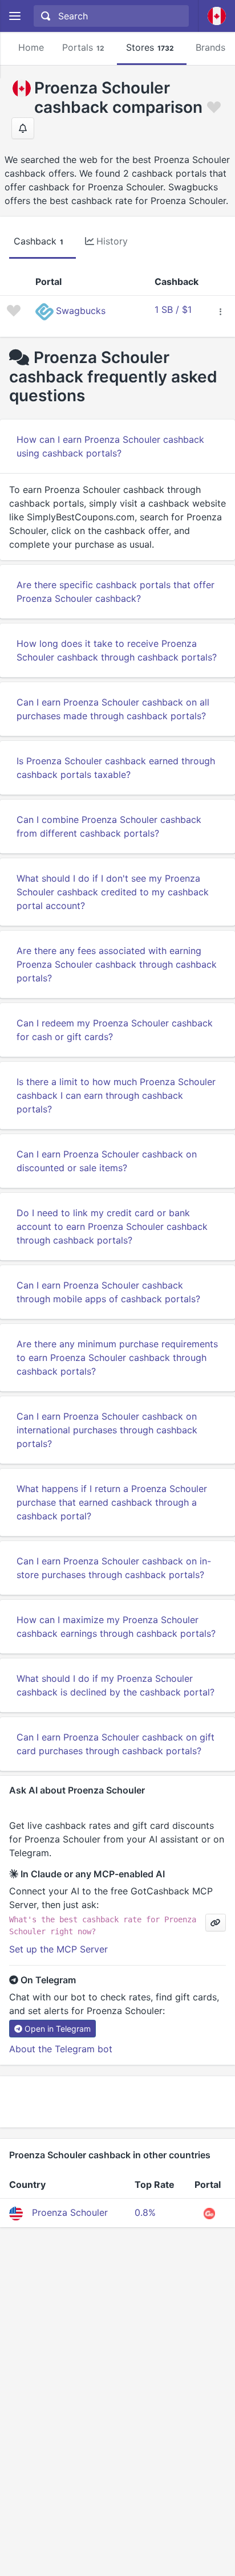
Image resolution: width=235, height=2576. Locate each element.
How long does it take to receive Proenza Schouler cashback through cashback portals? (117, 650)
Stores (150, 47)
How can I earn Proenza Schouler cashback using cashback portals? (110, 446)
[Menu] (15, 16)
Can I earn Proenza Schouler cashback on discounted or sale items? (107, 1161)
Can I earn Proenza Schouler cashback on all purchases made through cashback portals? (113, 709)
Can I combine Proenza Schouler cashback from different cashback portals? (109, 826)
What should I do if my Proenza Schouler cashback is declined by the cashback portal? (116, 1685)
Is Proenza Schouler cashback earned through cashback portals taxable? (116, 768)
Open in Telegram (58, 2029)
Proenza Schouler (70, 2212)
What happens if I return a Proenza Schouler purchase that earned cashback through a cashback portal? (112, 1502)
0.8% (145, 2212)
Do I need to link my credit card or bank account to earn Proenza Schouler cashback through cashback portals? (112, 1226)
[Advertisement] (117, 2102)
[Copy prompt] (216, 1923)
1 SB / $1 (173, 309)
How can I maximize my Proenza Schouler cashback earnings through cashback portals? (116, 1627)
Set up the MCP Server (58, 1949)
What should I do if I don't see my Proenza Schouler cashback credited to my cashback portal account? (113, 892)
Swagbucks (81, 311)
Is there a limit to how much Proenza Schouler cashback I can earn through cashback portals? (116, 1095)
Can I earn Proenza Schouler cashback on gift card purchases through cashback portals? (116, 1744)
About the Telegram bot (61, 2049)
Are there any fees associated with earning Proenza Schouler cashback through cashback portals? (117, 964)
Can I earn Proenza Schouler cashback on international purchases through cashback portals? (107, 1430)
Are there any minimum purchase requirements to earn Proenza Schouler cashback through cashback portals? (117, 1358)
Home (31, 47)
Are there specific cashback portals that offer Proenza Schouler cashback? (116, 592)
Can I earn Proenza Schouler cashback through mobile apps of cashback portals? (108, 1292)
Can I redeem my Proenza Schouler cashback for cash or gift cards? (115, 1030)
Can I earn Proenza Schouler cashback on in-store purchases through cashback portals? (114, 1568)
